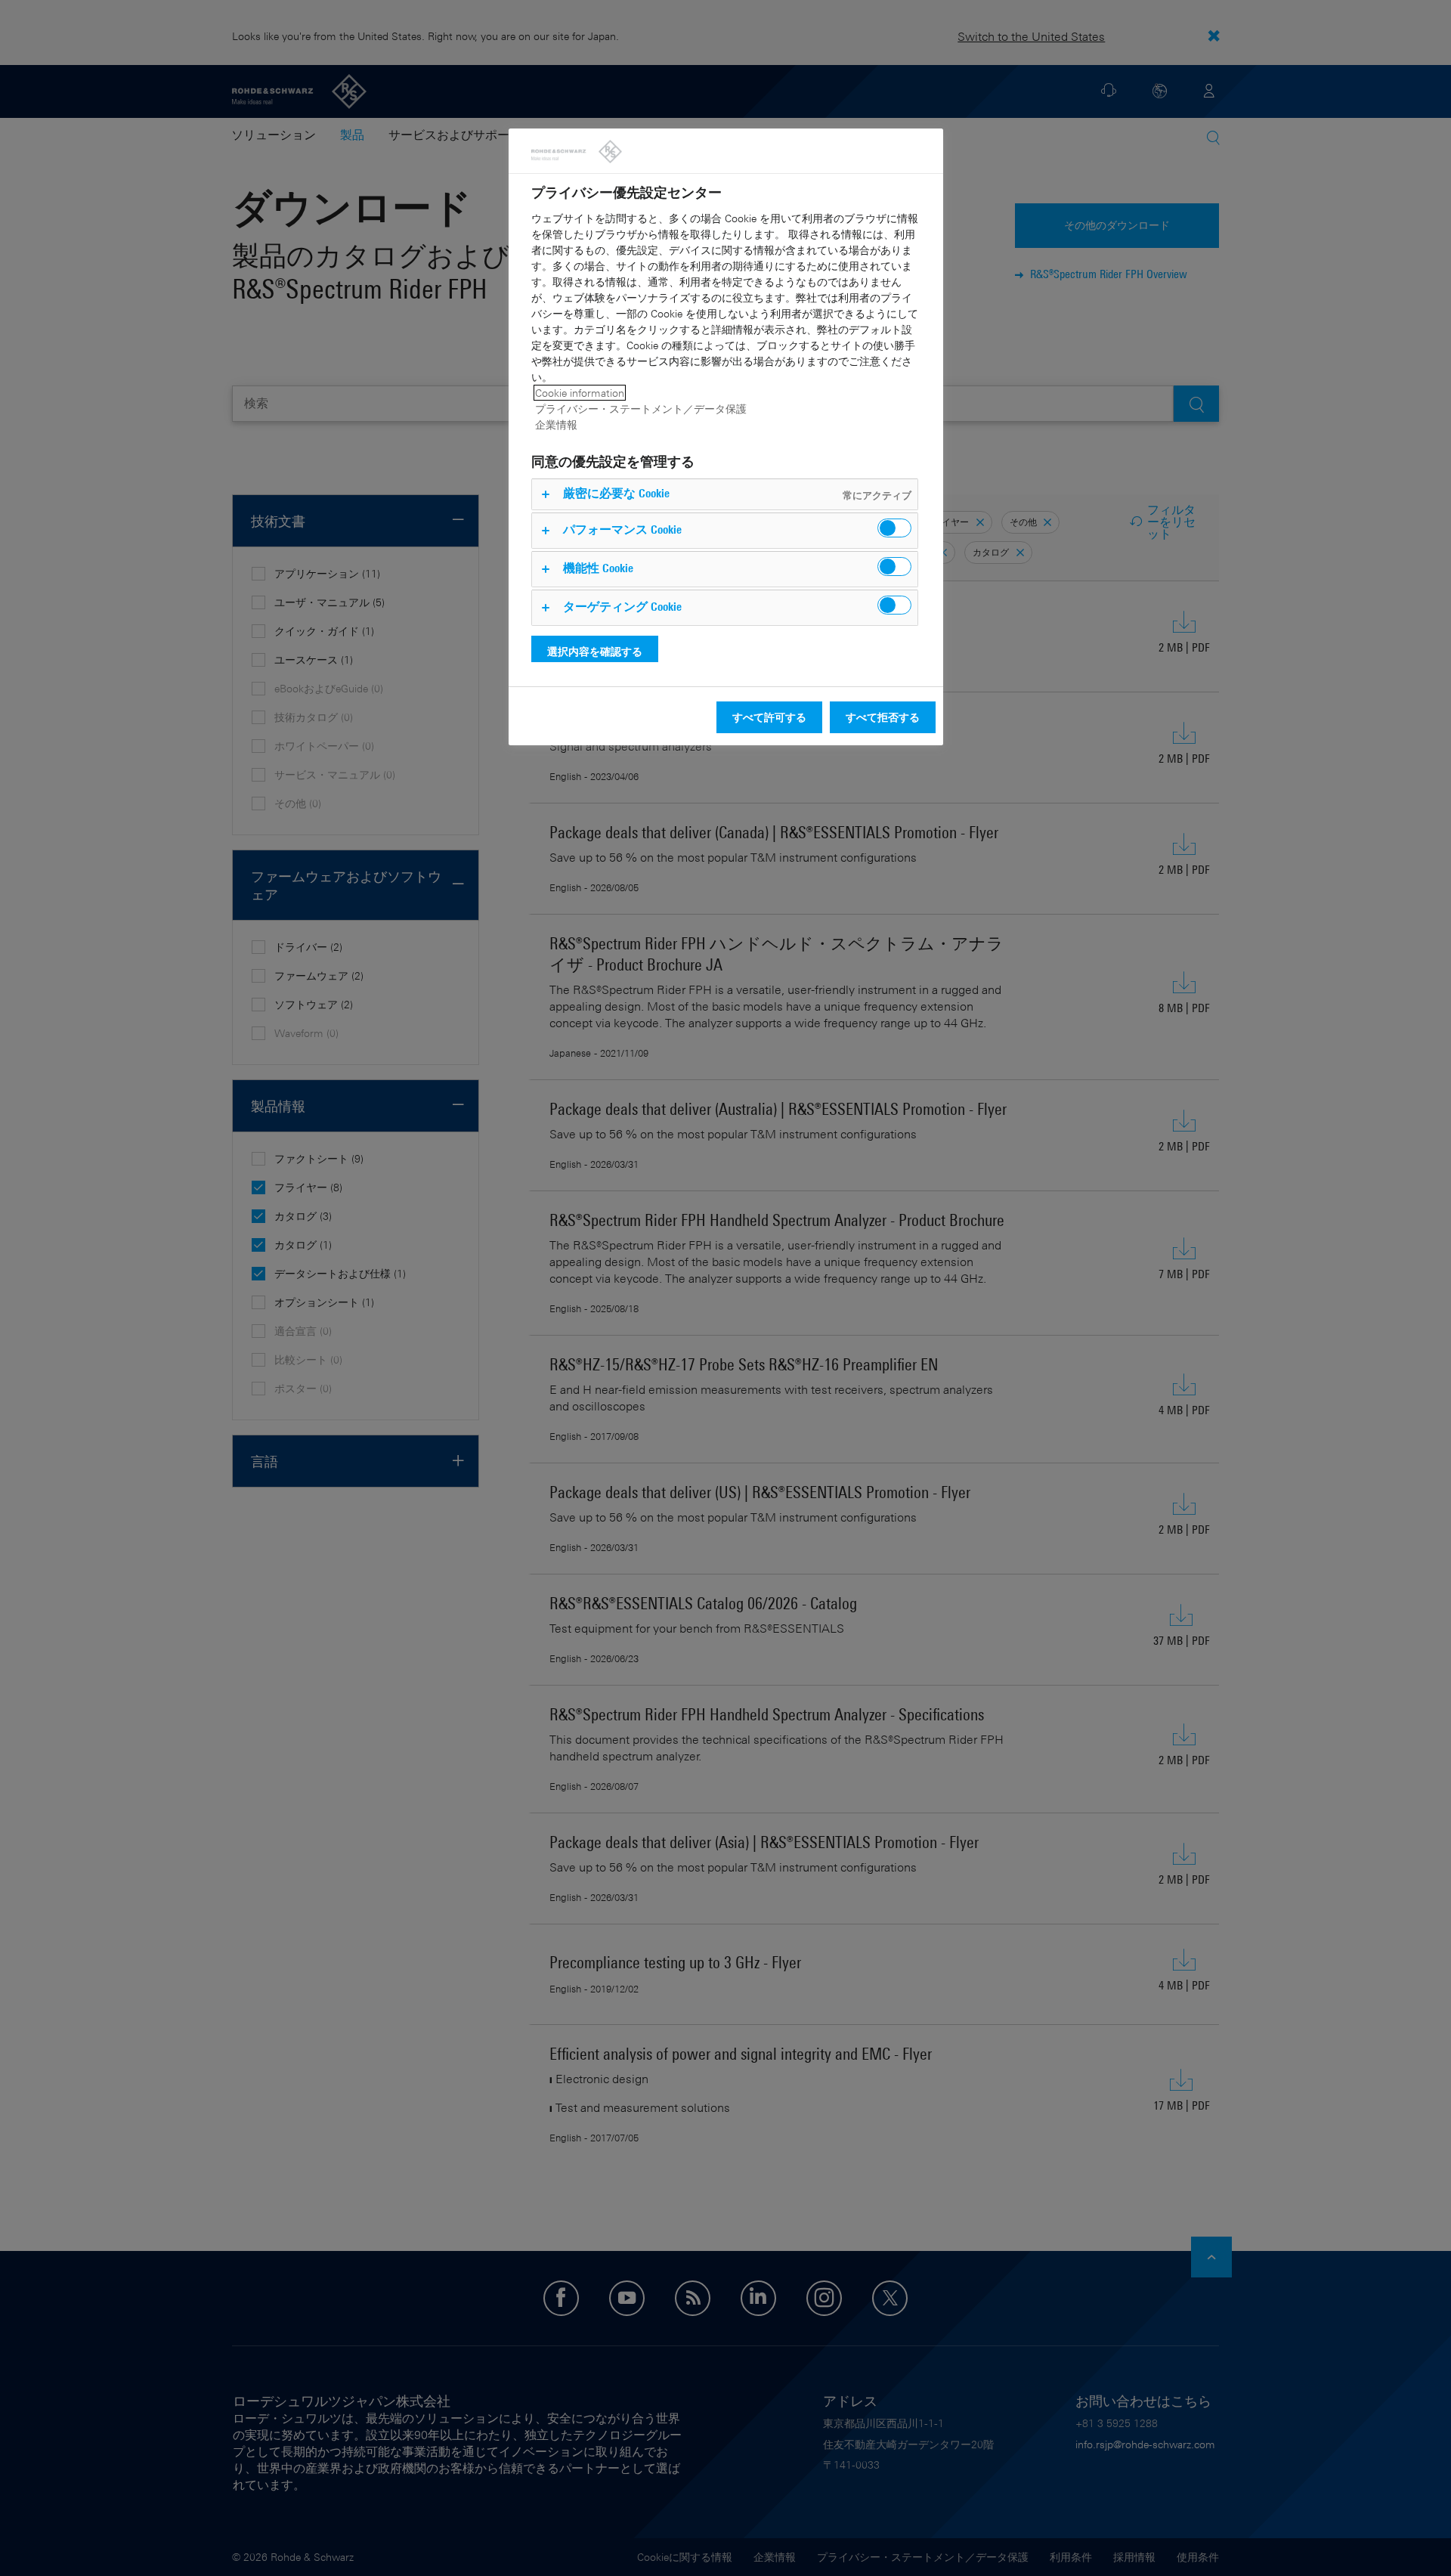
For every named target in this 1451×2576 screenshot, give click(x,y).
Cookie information (580, 393)
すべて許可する (769, 717)
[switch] (894, 528)
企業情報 (556, 424)
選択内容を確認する (595, 651)
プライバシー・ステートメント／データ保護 (641, 409)
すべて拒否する (883, 717)
